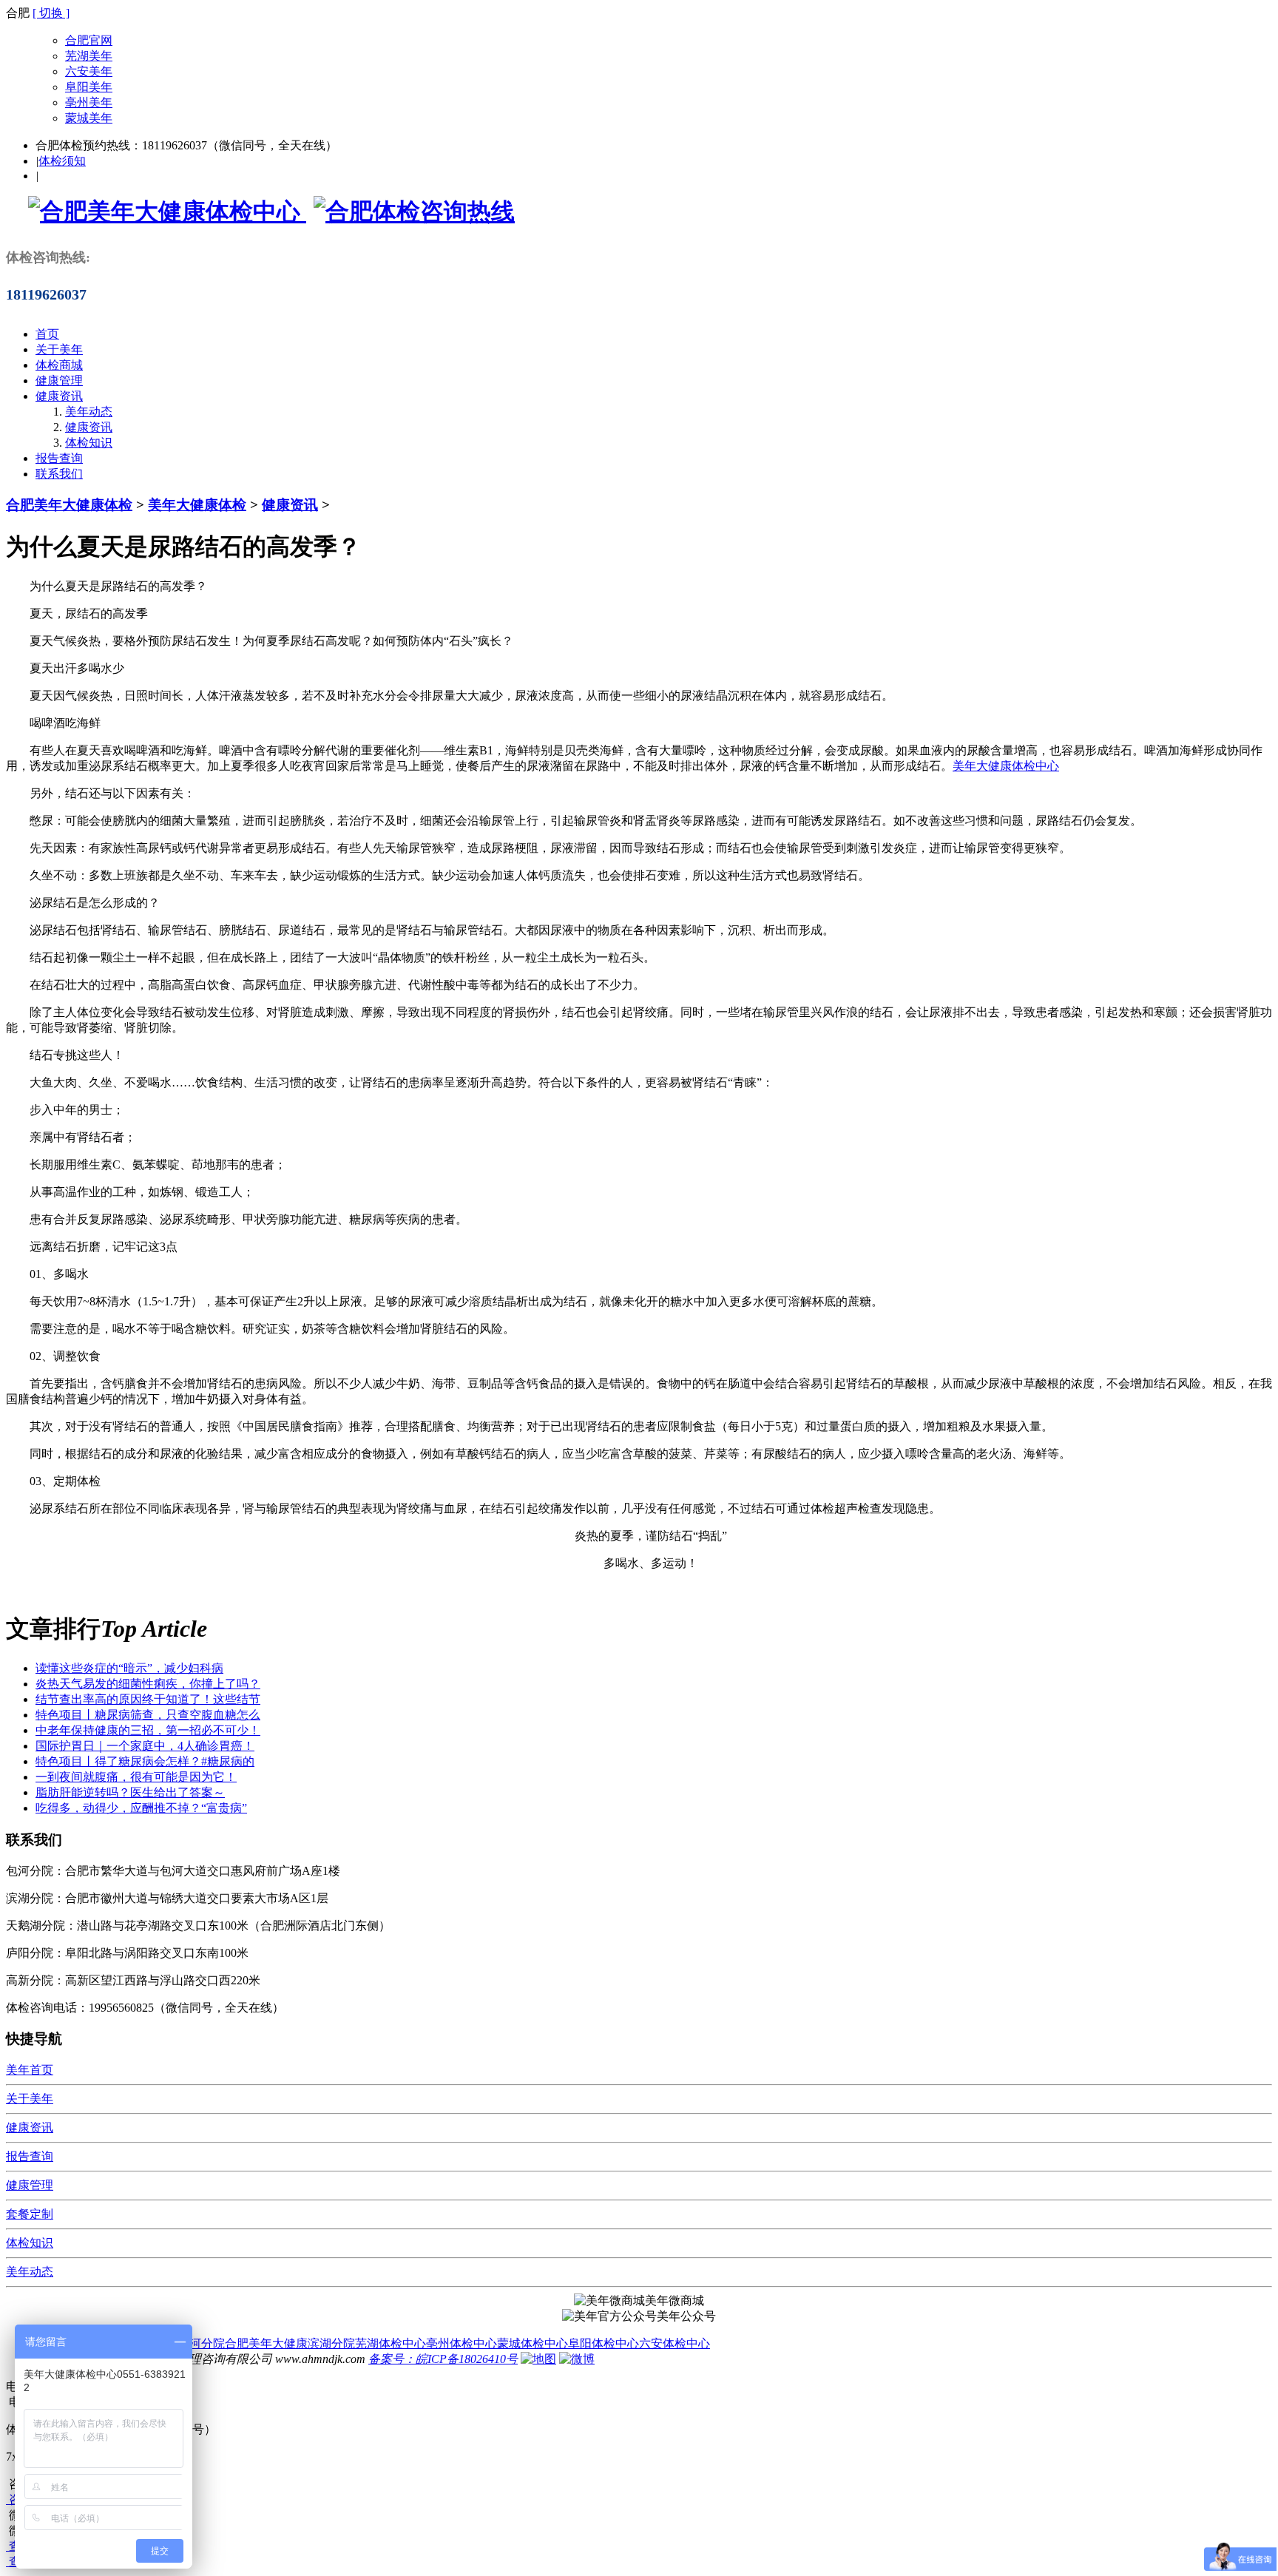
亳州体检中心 (461, 2343)
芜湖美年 (89, 56)
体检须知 (62, 161)
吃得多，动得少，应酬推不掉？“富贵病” (141, 1808)
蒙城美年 (89, 118)
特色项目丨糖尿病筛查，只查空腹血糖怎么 (148, 1715)
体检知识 (89, 443)
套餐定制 (30, 2214)
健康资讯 (59, 396)
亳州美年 (89, 102)
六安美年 (89, 71)
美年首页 (30, 2070)
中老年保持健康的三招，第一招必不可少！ (148, 1730)
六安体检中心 (674, 2343)
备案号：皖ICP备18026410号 (443, 2359)
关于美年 (59, 349)
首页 (47, 334)
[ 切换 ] (51, 13)
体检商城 (59, 365)
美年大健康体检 (197, 505)
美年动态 (89, 412)
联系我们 (59, 474)
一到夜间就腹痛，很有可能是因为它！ (136, 1777)
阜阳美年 (89, 87)
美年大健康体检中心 (1006, 766)
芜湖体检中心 (390, 2343)
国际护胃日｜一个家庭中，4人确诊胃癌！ (145, 1746)
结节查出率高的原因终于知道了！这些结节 (148, 1699)
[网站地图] (538, 2359)
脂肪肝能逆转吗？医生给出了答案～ (130, 1792)
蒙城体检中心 (532, 2343)
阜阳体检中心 (603, 2343)
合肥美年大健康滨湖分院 (290, 2343)
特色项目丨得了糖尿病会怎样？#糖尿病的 (145, 1761)
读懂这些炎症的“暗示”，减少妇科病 (129, 1668)
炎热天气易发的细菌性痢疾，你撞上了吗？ (148, 1684)
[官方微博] (577, 2359)
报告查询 (59, 458)
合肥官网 (89, 40)
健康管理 (59, 381)
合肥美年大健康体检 (69, 505)
